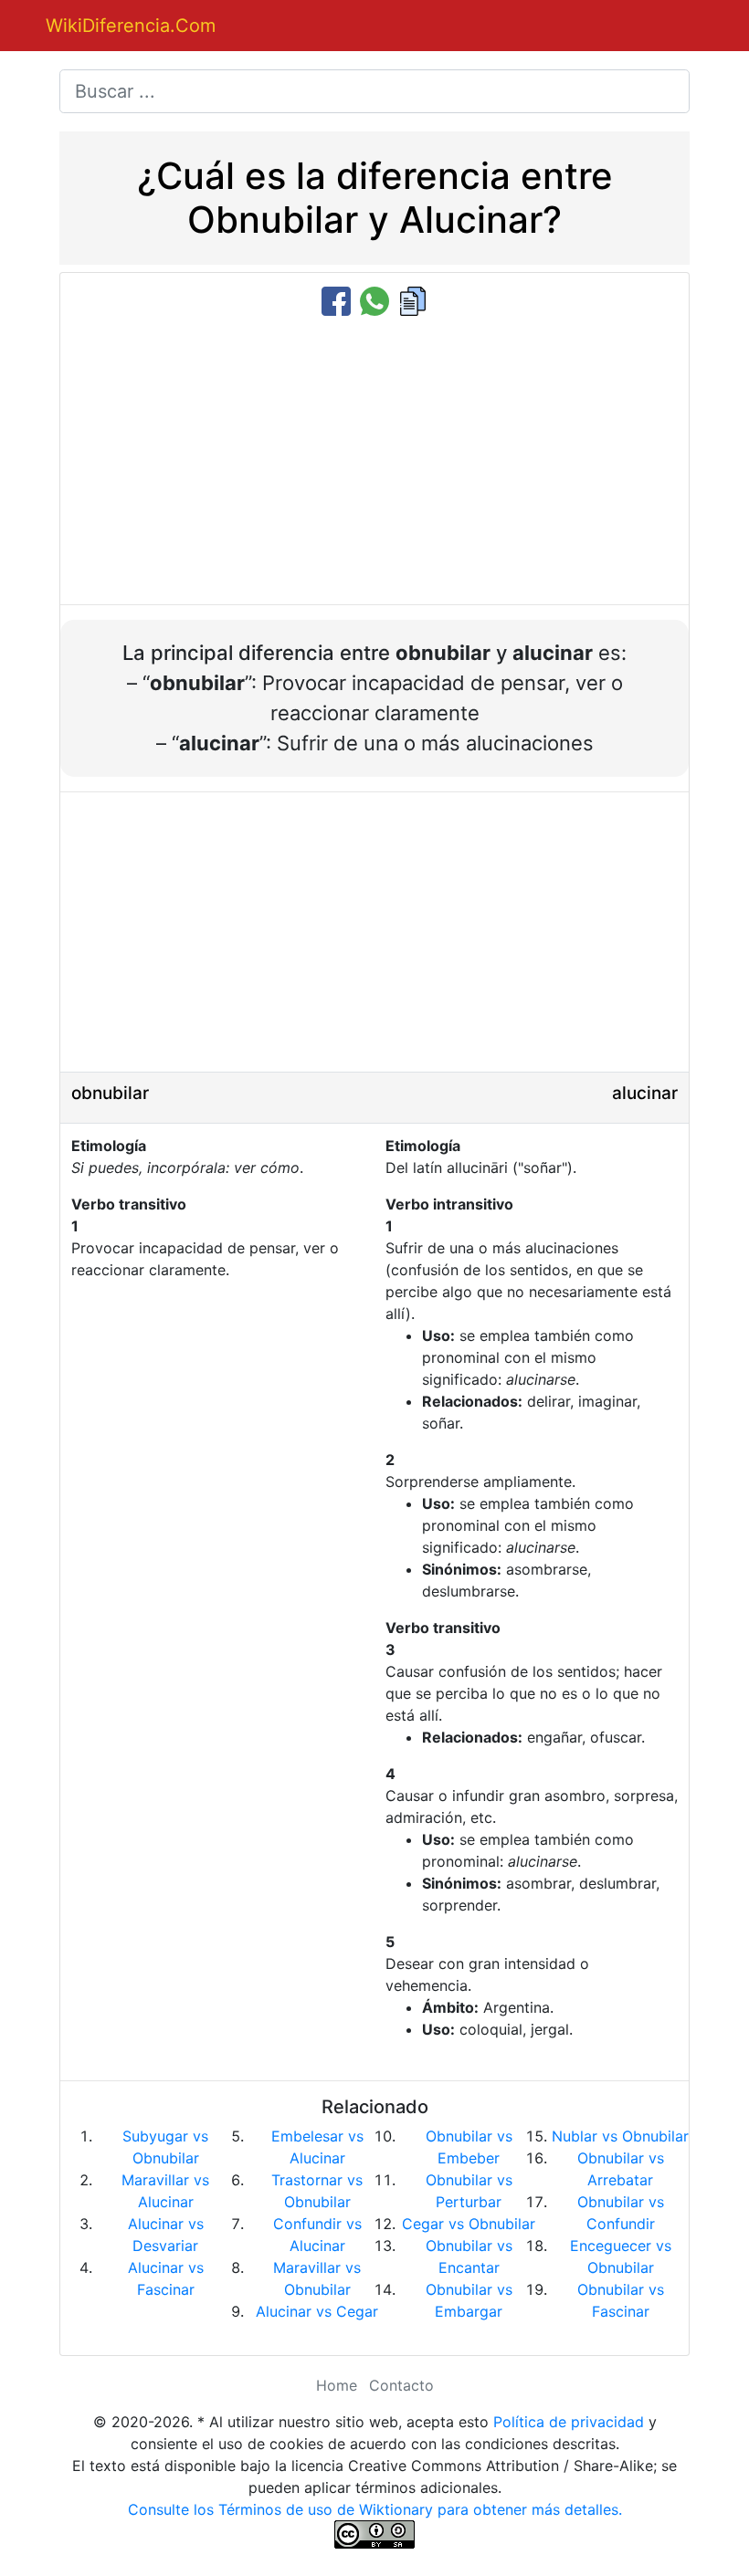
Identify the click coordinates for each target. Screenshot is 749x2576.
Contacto (401, 2385)
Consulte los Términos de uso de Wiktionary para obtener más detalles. (375, 2509)
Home (337, 2385)
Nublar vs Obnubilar (620, 2136)
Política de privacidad (569, 2422)
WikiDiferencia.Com (131, 26)
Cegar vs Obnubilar (469, 2224)
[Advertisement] (374, 462)
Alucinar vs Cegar (317, 2311)
